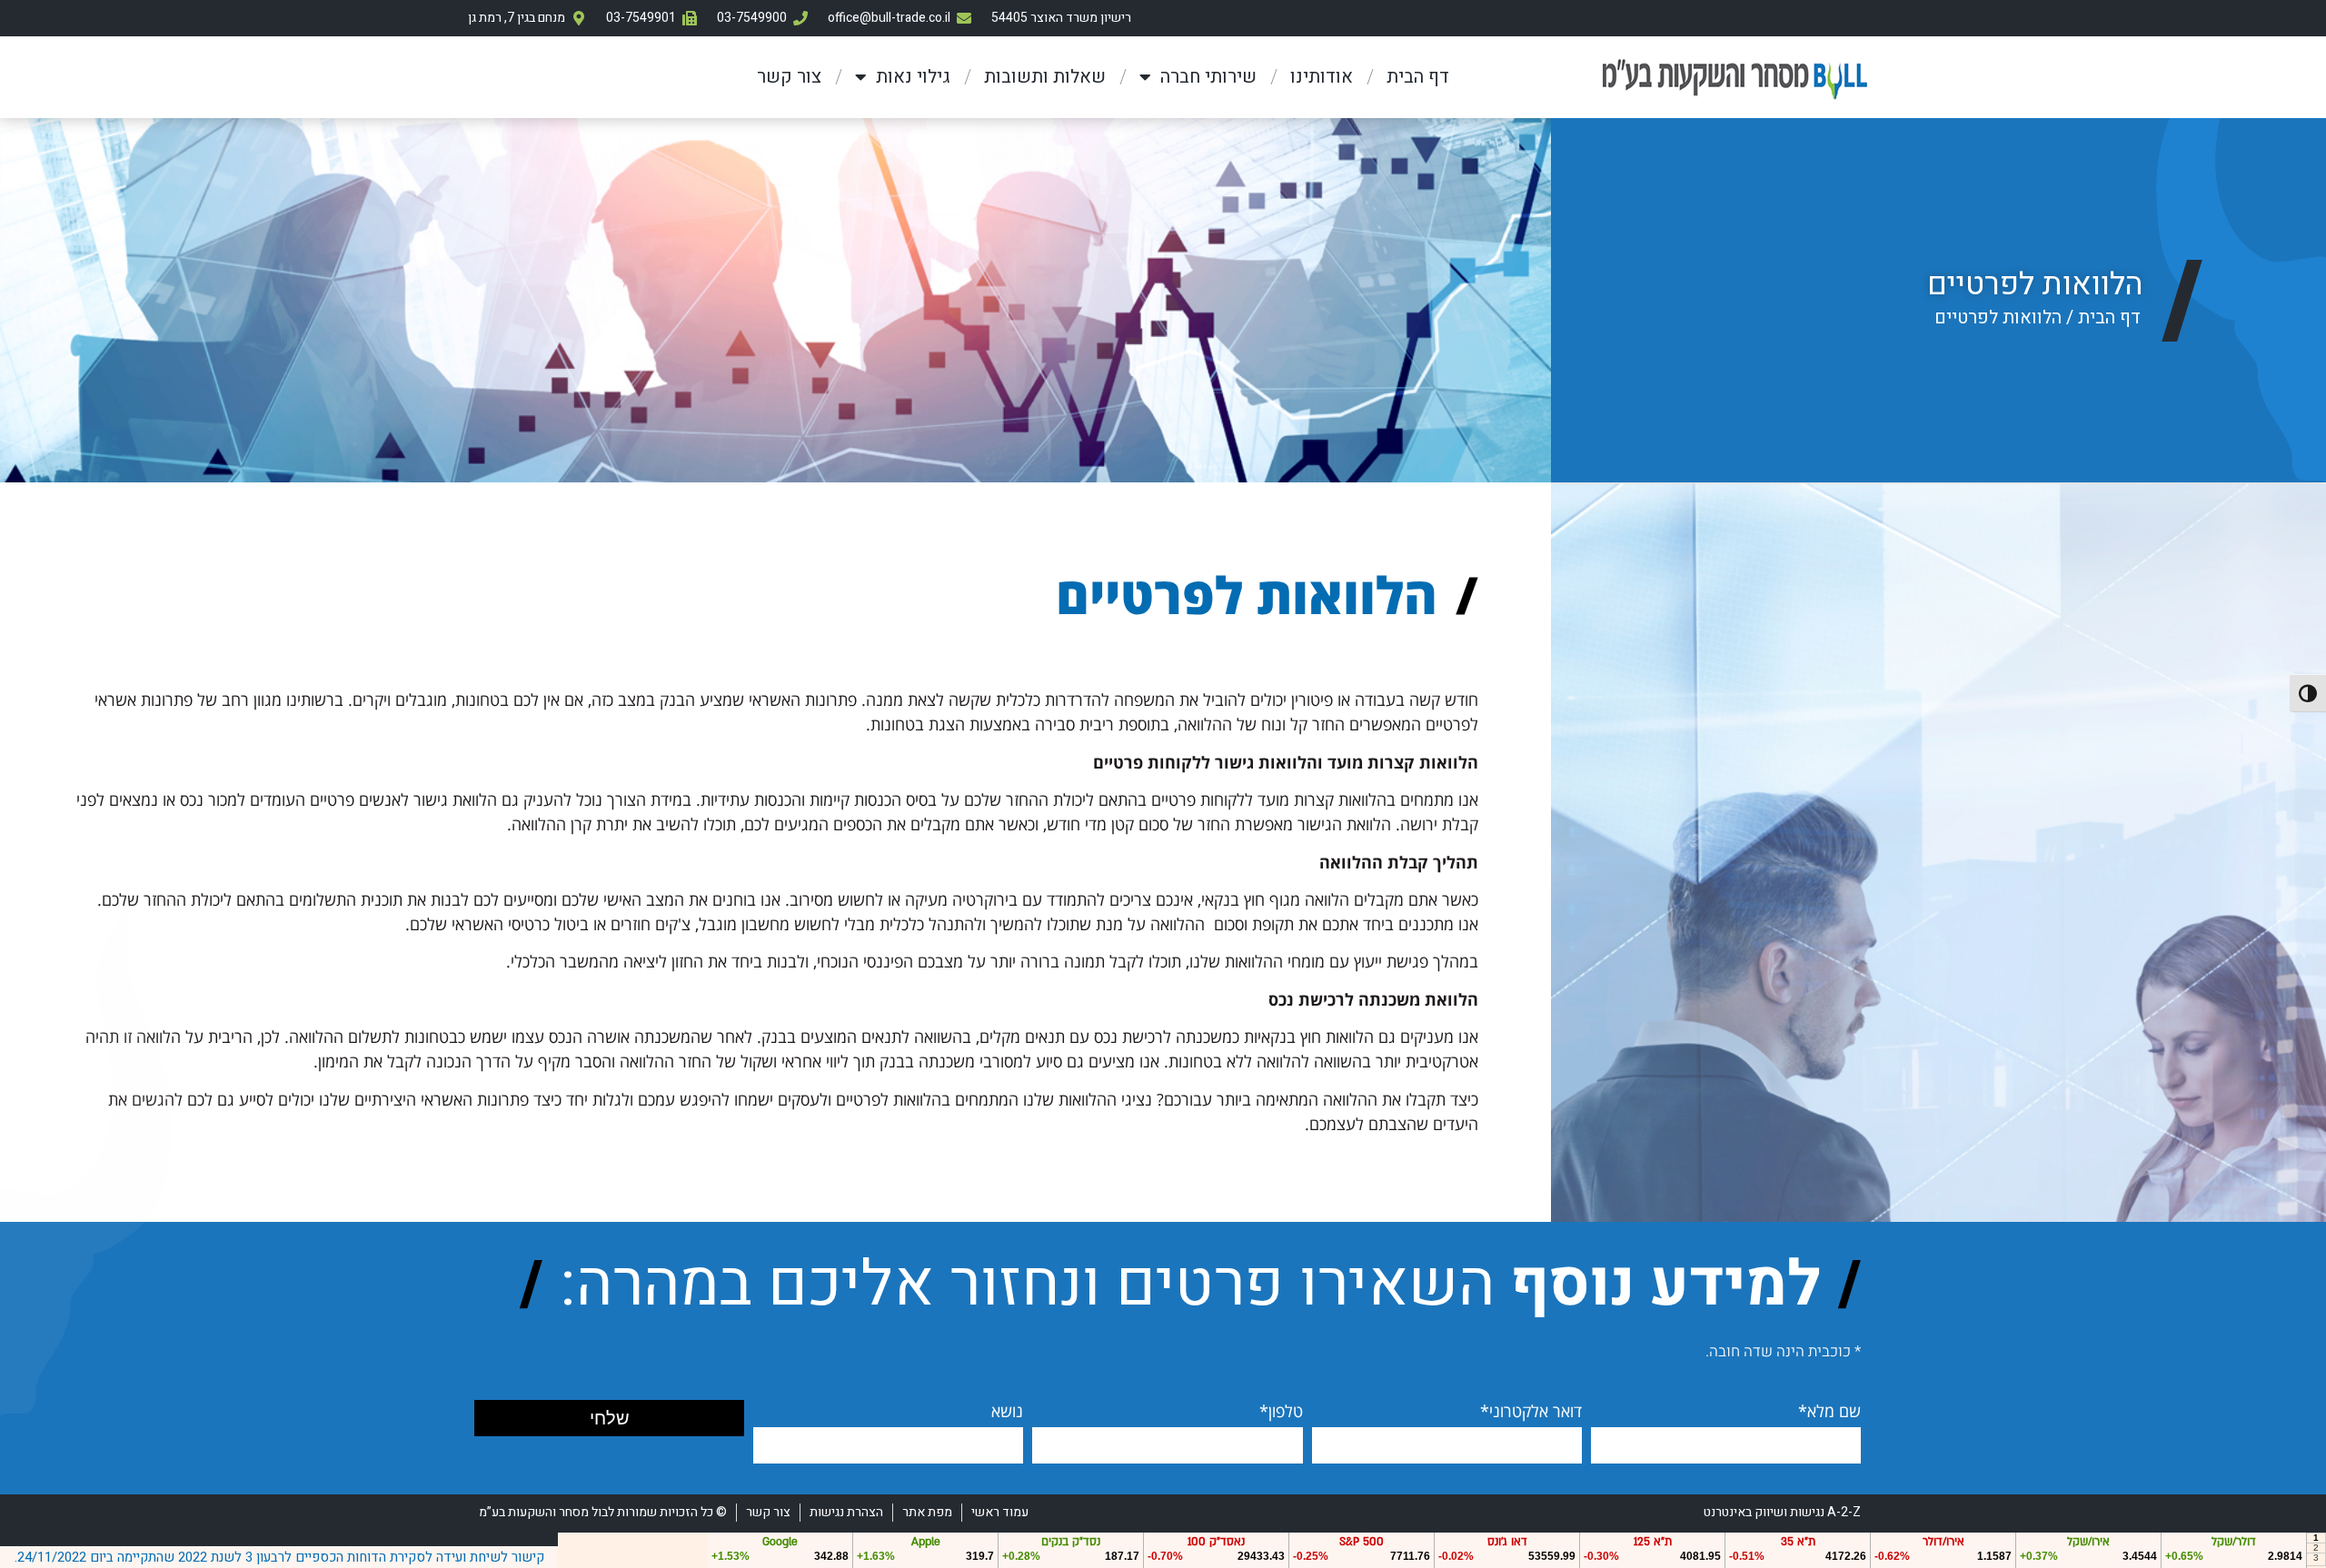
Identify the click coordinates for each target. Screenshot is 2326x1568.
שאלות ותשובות (1045, 77)
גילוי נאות (913, 77)
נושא (1007, 1411)
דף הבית (1418, 77)
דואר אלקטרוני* (1531, 1411)
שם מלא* (1829, 1411)
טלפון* (1281, 1411)
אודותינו (1322, 77)
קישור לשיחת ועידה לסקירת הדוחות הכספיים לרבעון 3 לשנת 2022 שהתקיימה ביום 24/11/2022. (279, 1557)
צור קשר (789, 77)
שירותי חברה (1208, 77)
